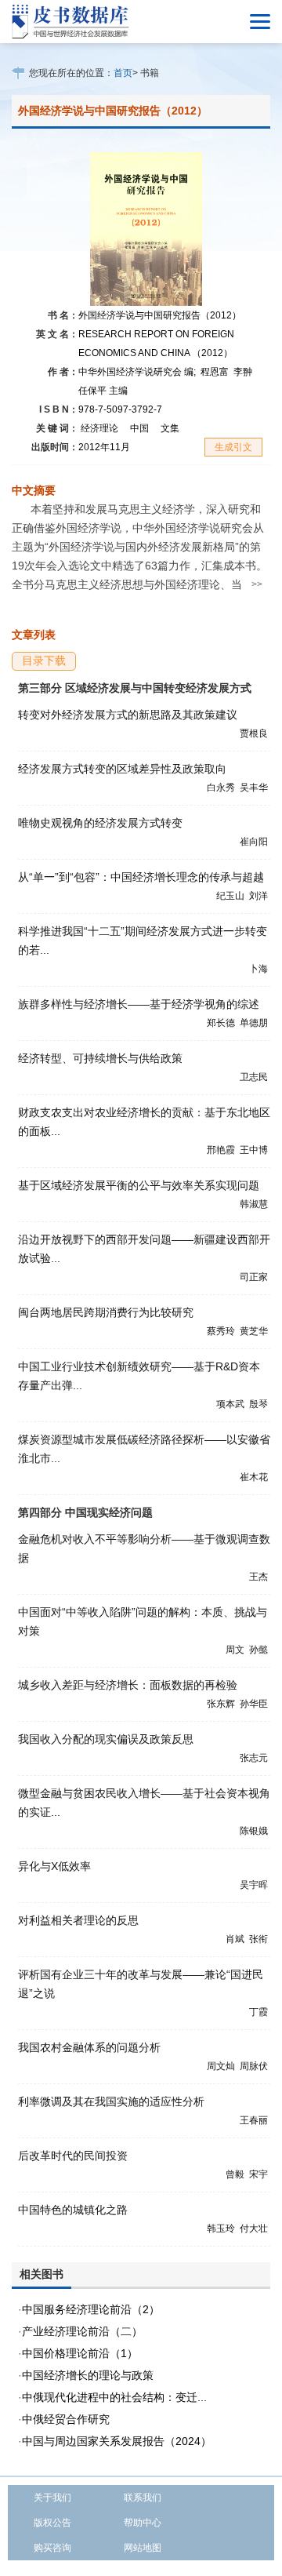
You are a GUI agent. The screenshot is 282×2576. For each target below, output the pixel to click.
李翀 (243, 372)
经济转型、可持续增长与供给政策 (100, 1058)
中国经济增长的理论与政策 (88, 2375)
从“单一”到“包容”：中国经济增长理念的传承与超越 (141, 877)
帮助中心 (143, 2523)
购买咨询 (52, 2548)
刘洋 (258, 896)
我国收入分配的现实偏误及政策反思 (106, 1739)
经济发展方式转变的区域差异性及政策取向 (122, 769)
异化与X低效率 (54, 1866)
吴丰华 (254, 788)
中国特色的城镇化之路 (73, 2210)
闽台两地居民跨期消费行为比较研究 (106, 1312)
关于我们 (52, 2498)
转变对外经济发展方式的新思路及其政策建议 (128, 715)
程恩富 (215, 372)
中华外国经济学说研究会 (137, 372)
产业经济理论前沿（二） (82, 2331)
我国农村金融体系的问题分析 (89, 2047)
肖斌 (235, 1939)
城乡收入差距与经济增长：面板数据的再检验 (128, 1685)
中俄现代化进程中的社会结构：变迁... (114, 2397)
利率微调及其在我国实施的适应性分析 (111, 2101)
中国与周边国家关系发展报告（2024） (117, 2441)
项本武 (230, 1404)
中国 (139, 428)
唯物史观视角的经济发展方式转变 (100, 823)
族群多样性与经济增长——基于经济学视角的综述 (139, 1004)
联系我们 (143, 2498)
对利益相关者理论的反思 (78, 1920)
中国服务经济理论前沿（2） (91, 2309)
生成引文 (233, 447)
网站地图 (143, 2548)
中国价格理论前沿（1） (80, 2353)
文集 (170, 428)
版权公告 (52, 2523)
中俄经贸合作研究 (66, 2419)
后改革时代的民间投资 (73, 2156)
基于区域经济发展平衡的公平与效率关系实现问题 (139, 1185)
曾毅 (235, 2174)
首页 (123, 73)
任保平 (103, 391)
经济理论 (99, 428)
